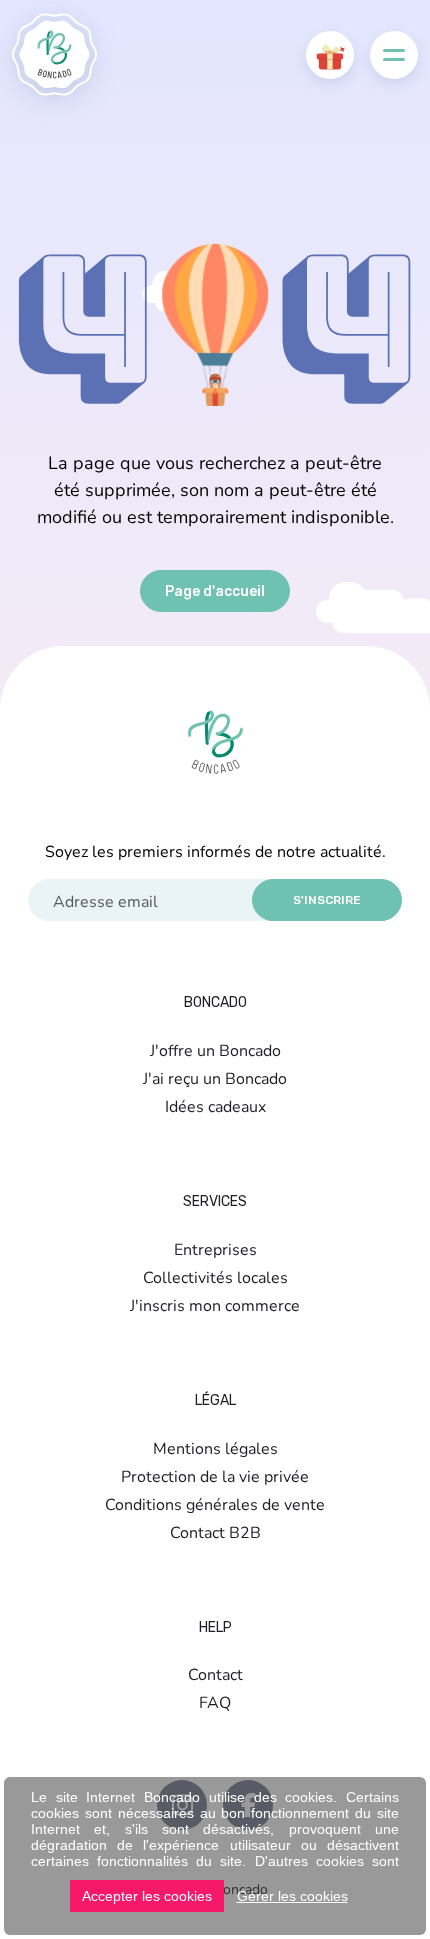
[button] (330, 55)
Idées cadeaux (215, 1105)
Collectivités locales (215, 1276)
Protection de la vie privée (215, 1475)
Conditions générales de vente (215, 1503)
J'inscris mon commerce (215, 1304)
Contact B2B (215, 1531)
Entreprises (215, 1248)
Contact (215, 1673)
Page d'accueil (215, 591)
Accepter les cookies (147, 1896)
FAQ (215, 1701)
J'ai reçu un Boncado (215, 1077)
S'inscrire (327, 900)
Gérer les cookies (292, 1896)
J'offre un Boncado (215, 1049)
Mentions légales (215, 1447)
